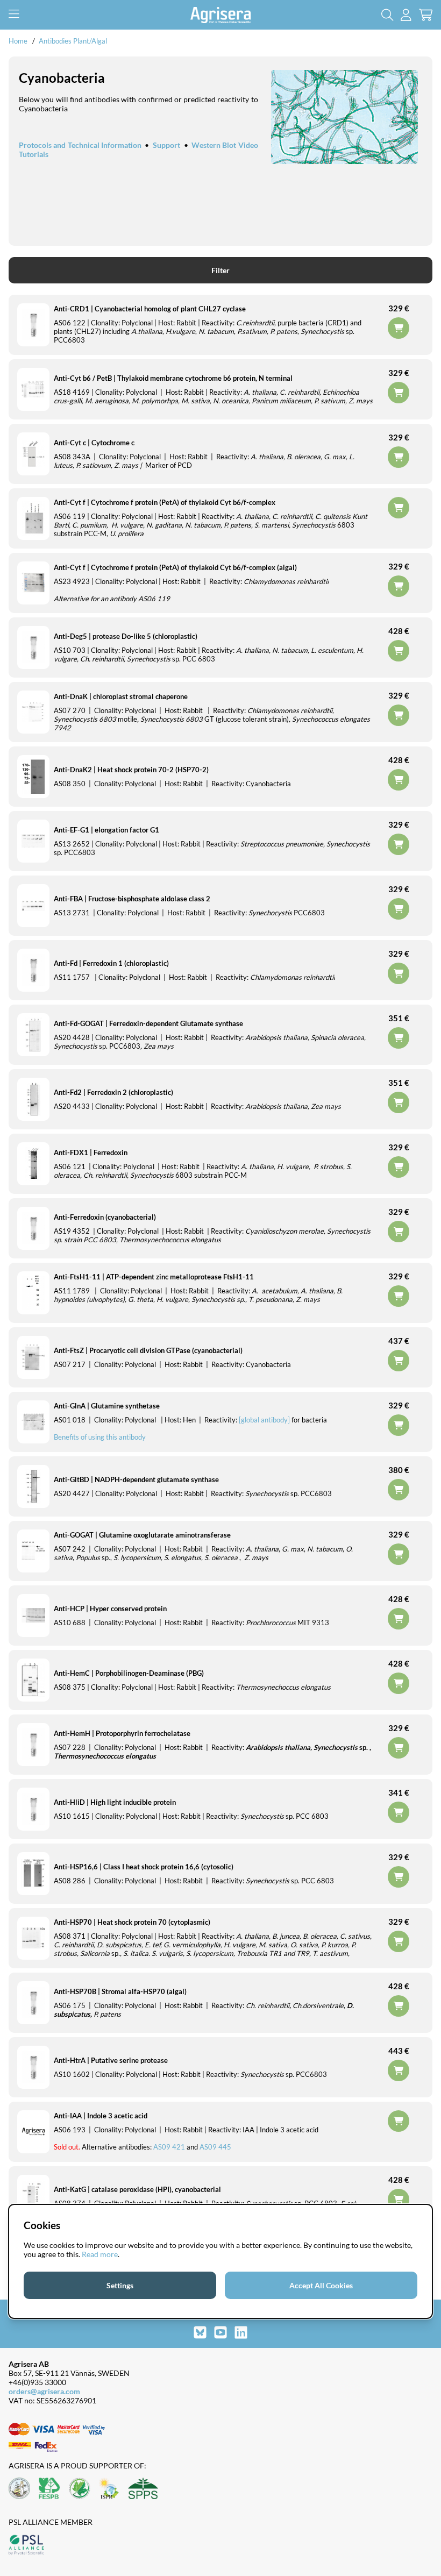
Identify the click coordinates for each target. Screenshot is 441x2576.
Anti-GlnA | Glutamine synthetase (107, 1406)
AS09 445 (215, 2147)
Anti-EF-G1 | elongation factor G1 (106, 830)
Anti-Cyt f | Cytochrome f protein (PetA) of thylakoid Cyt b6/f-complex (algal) (175, 567)
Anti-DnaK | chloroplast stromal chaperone (121, 696)
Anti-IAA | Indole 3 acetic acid (101, 2116)
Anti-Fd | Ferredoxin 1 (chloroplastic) (111, 963)
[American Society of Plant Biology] (19, 2489)
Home (18, 41)
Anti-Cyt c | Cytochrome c (94, 443)
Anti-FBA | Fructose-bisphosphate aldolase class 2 (132, 899)
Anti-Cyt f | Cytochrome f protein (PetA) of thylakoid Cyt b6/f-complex (165, 502)
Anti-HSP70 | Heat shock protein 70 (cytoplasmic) (132, 1922)
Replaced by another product (399, 508)
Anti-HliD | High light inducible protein (115, 1802)
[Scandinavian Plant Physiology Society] (143, 2489)
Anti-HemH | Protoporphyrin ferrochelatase (122, 1733)
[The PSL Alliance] (26, 2546)
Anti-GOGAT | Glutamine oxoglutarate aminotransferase (142, 1535)
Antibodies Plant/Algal (73, 41)
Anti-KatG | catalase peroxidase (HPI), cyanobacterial (137, 2189)
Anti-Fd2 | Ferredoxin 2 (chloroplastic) (113, 1092)
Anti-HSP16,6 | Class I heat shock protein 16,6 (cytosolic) (144, 1867)
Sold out (399, 2121)
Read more (100, 2254)
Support (166, 145)
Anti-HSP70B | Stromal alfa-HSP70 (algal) (120, 1991)
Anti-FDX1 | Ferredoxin (91, 1152)
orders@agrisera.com (44, 2391)
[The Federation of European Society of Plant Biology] (49, 2489)
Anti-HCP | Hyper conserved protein (110, 1609)
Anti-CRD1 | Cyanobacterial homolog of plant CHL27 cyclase (150, 309)
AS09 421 (169, 2147)
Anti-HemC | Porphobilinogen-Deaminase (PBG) (129, 1673)
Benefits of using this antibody (100, 1437)
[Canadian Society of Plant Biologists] (80, 2489)
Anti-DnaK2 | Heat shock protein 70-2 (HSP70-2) (131, 770)
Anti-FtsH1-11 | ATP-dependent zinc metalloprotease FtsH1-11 (154, 1277)
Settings (120, 2285)
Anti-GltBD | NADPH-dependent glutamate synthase (136, 1479)
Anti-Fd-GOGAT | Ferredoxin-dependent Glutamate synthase (148, 1023)
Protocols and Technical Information (80, 145)
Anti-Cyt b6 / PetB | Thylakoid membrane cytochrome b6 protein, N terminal (173, 378)
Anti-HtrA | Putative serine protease (111, 2060)
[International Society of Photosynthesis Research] (109, 2489)
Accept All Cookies (321, 2285)
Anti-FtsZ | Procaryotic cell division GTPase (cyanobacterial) (148, 1350)
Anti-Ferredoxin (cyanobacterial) (105, 1217)
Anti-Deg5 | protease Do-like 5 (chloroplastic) (126, 636)
